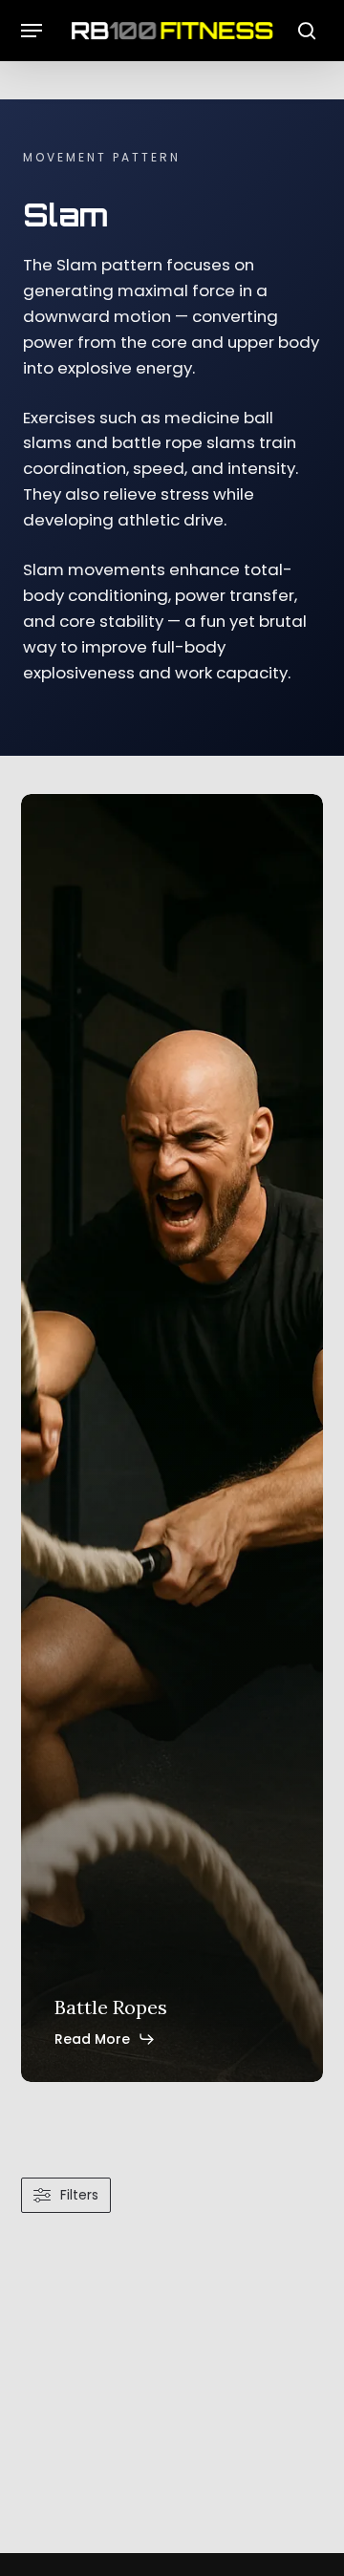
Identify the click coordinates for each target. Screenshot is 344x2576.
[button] (32, 31)
